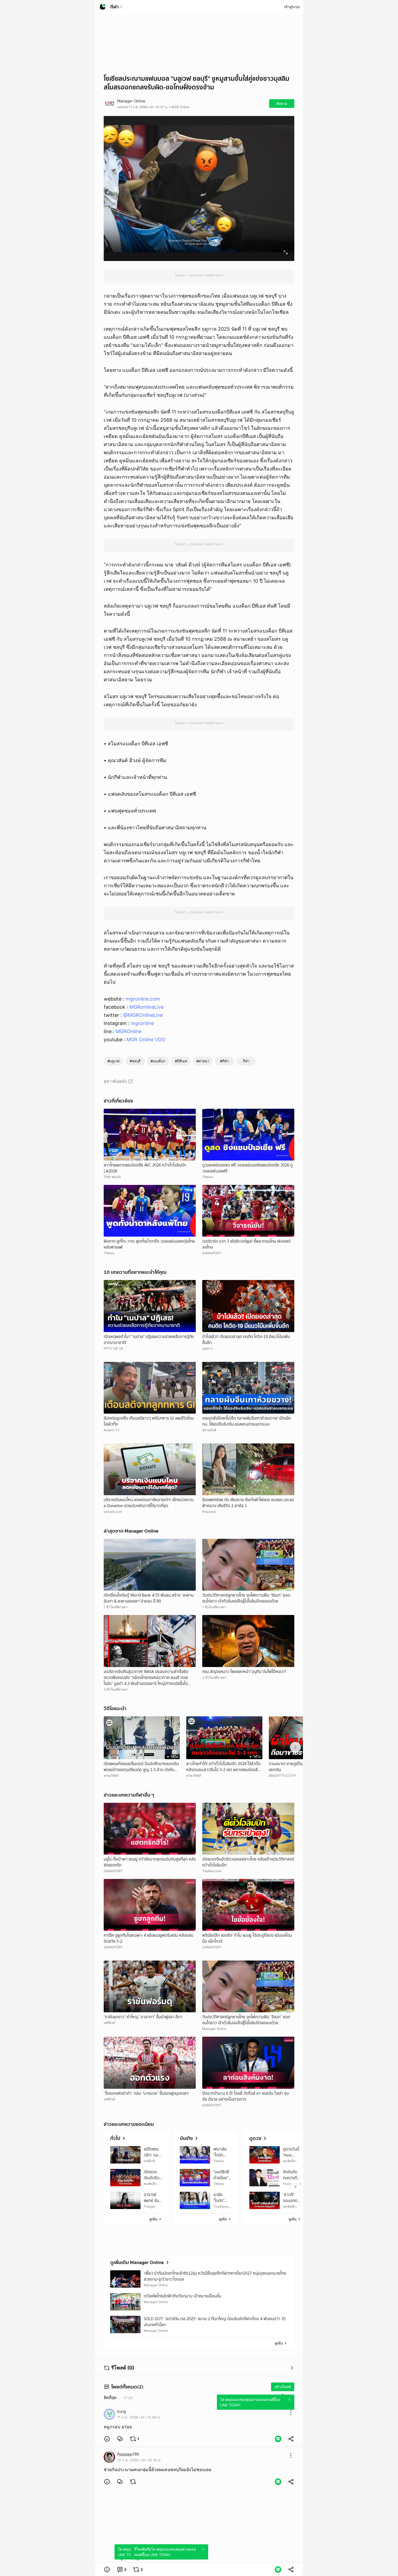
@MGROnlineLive (143, 1015)
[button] (107, 2439)
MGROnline (128, 1031)
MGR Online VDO (146, 1039)
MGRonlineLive (146, 1007)
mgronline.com (143, 999)
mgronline (142, 1023)
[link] (120, 2439)
